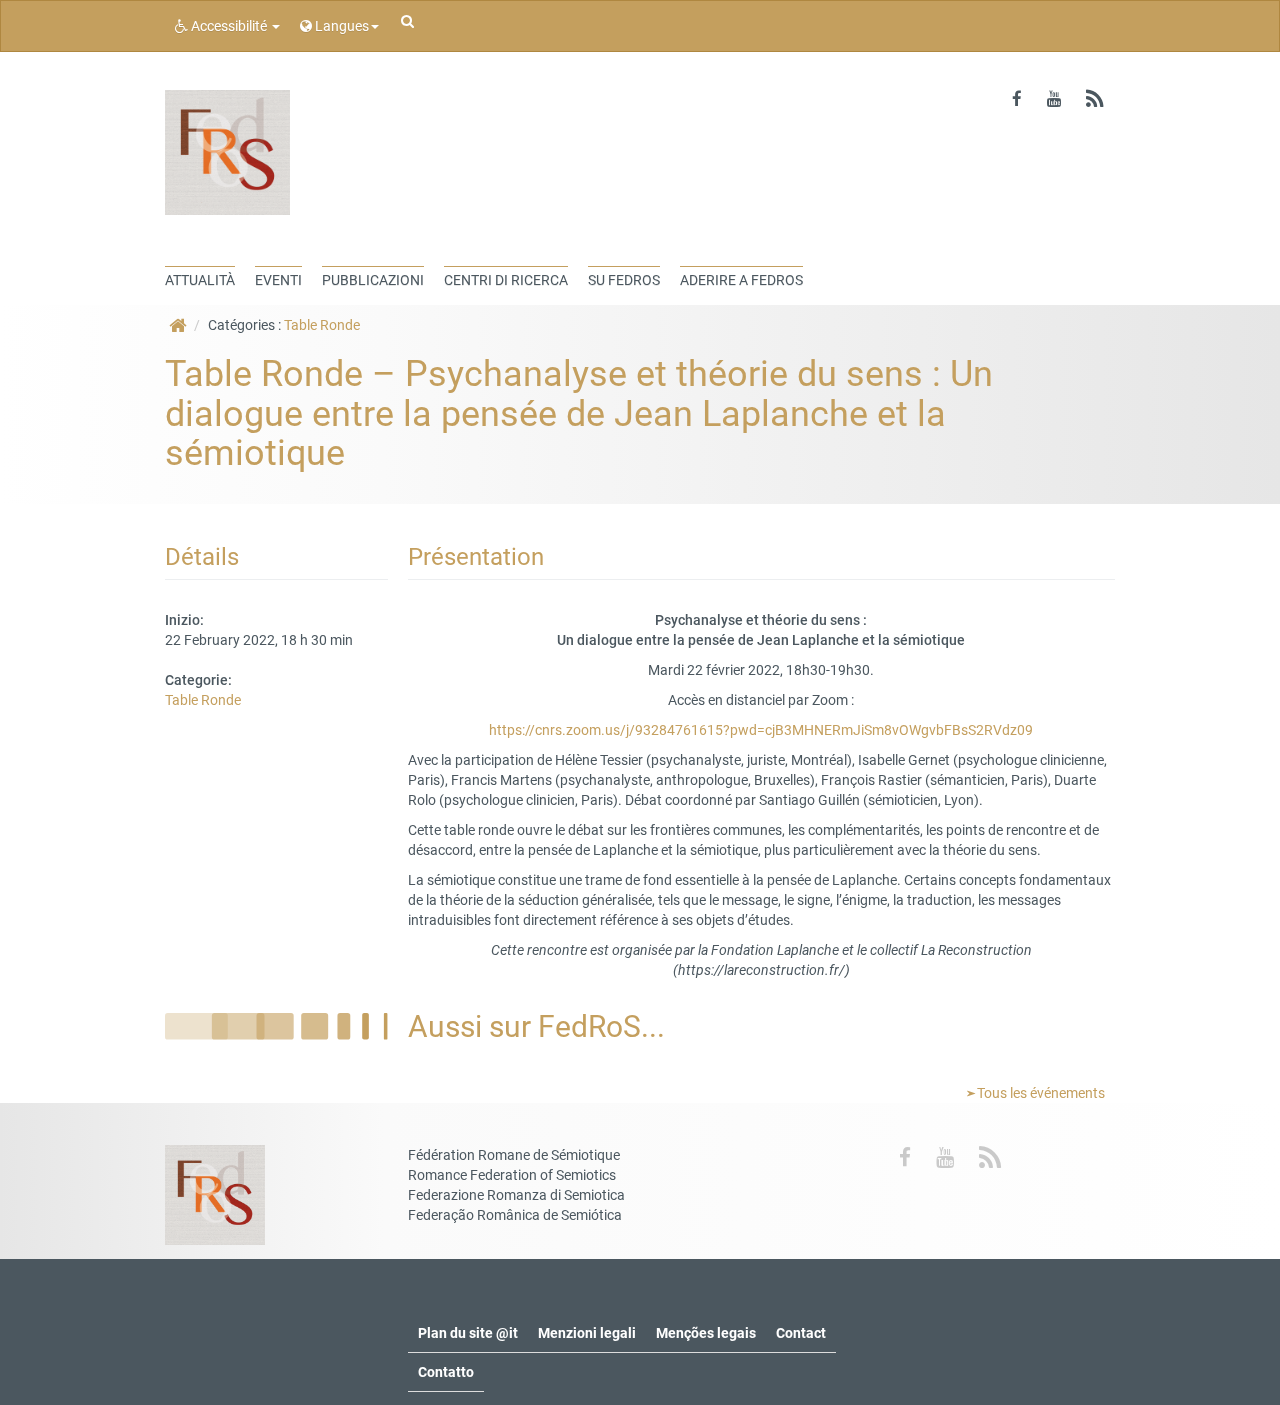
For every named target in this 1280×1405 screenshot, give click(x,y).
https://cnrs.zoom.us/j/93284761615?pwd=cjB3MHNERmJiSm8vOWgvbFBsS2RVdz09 (761, 730)
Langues (340, 26)
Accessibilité (229, 26)
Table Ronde (322, 325)
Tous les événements (1039, 1093)
